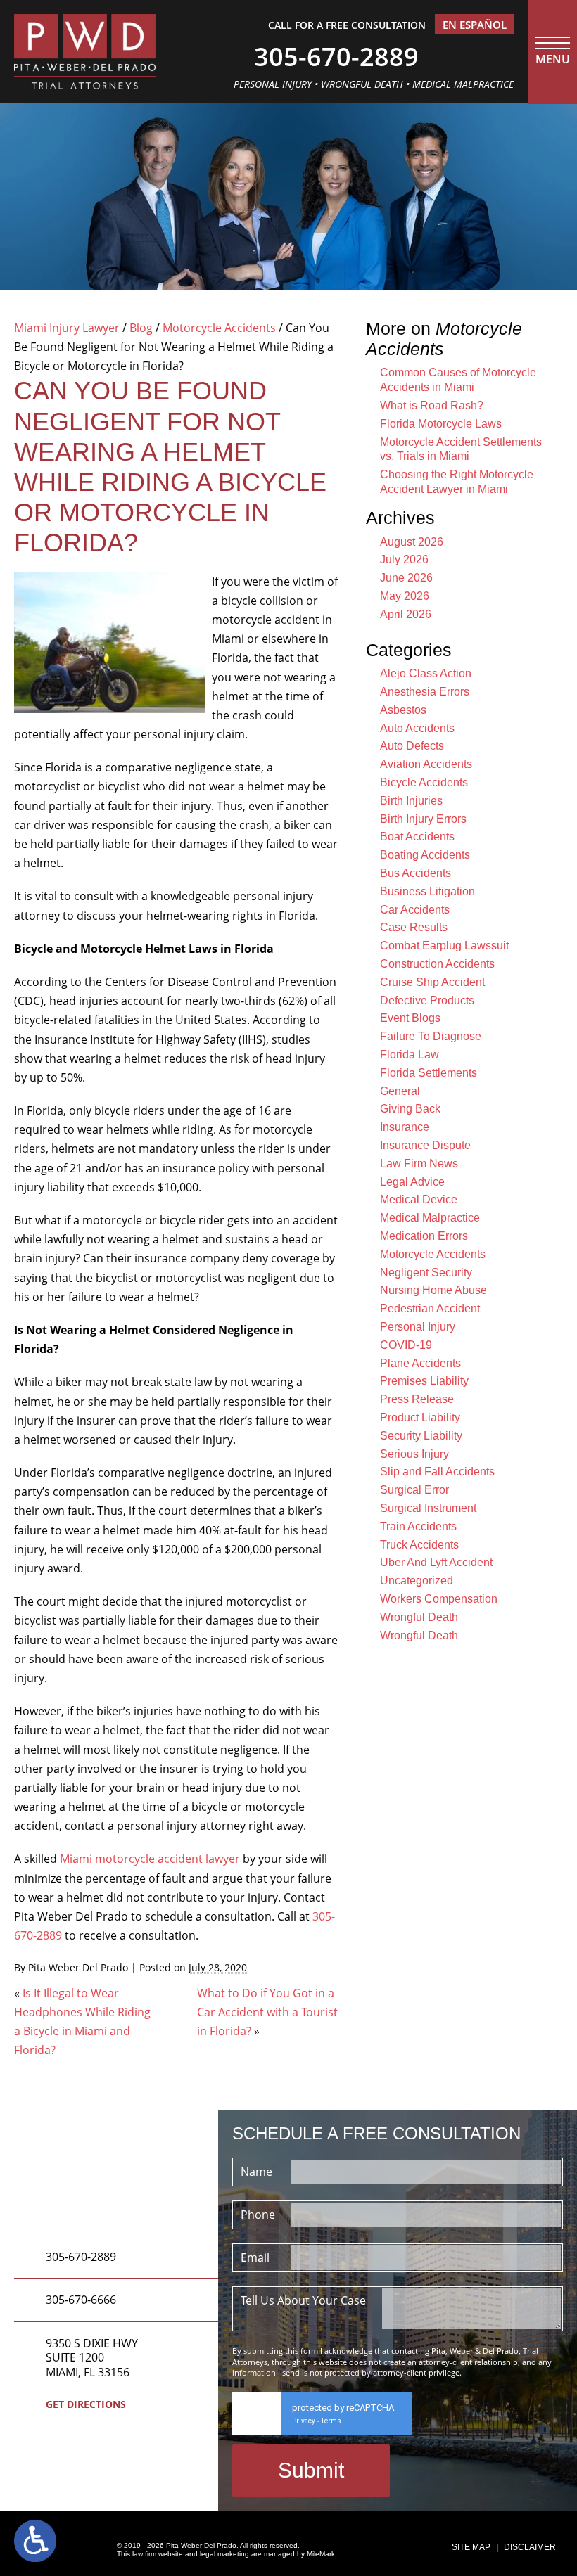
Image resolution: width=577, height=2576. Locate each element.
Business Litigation (427, 891)
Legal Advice (412, 1182)
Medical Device (419, 1199)
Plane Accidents (420, 1363)
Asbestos (403, 710)
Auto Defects (412, 746)
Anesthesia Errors (425, 692)
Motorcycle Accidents (219, 328)
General (400, 1091)
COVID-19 (406, 1345)
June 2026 (406, 578)
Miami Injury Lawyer (67, 328)
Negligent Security (426, 1273)
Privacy (304, 2421)
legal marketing (224, 2554)
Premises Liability (424, 1381)
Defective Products (427, 1000)
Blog (141, 328)
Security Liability (421, 1436)
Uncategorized (417, 1581)
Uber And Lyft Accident (436, 1562)
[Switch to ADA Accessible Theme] (35, 2541)
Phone (258, 2215)
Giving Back (410, 1109)
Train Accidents (418, 1526)
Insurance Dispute (425, 1145)
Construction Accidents (437, 964)
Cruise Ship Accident (432, 982)
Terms (331, 2421)
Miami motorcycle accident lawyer (150, 1859)
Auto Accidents (417, 728)
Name (256, 2172)
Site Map (471, 2547)
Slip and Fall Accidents (437, 1472)
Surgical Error (414, 1490)
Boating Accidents (425, 855)
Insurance (405, 1127)
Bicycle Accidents (424, 782)
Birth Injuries (411, 801)
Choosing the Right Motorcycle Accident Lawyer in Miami (457, 482)
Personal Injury (418, 1327)
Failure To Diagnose (431, 1036)
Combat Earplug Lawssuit (444, 946)
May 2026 (405, 596)
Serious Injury (414, 1454)
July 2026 (404, 559)
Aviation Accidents (426, 764)
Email (255, 2257)
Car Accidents (415, 910)
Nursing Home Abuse (433, 1290)
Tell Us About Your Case (303, 2300)
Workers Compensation (439, 1599)
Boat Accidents (417, 837)
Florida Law (410, 1055)
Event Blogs (410, 1018)
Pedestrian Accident (430, 1308)
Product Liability (420, 1417)
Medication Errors (424, 1236)
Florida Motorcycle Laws (441, 424)
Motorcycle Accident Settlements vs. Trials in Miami (461, 449)
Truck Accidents (419, 1545)
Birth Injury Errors (423, 819)
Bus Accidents (416, 873)
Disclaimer (530, 2547)
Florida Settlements (429, 1073)
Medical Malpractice (430, 1218)
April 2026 (406, 614)
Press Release (417, 1399)
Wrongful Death (419, 1617)
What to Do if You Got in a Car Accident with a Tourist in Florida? (267, 2012)
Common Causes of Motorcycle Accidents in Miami (458, 380)
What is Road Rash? (432, 405)
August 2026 (412, 542)
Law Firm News (419, 1164)
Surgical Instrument (428, 1508)
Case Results (414, 927)
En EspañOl (475, 25)
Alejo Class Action (426, 673)
